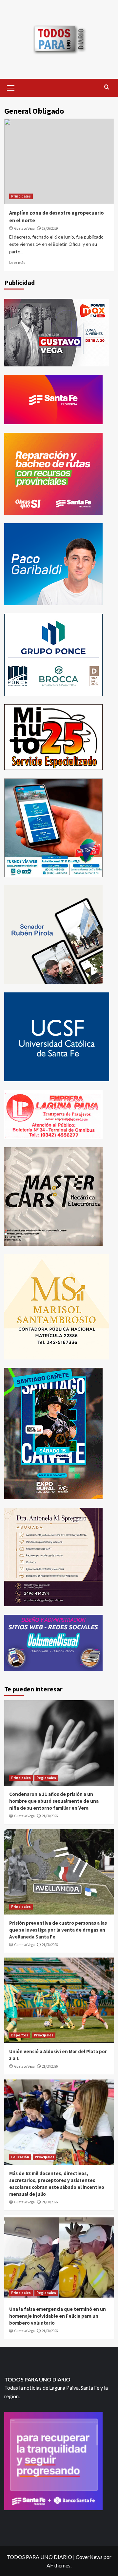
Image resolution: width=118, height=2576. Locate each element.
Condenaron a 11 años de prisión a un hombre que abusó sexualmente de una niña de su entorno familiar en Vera (54, 1801)
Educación (20, 2157)
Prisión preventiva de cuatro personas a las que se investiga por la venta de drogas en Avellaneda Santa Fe (58, 1930)
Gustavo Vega (24, 228)
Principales (21, 196)
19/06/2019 (50, 228)
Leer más (17, 262)
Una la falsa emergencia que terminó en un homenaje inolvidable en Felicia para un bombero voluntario (58, 2316)
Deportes (20, 2035)
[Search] (107, 87)
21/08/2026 (50, 1816)
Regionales (46, 1778)
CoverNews (89, 2557)
